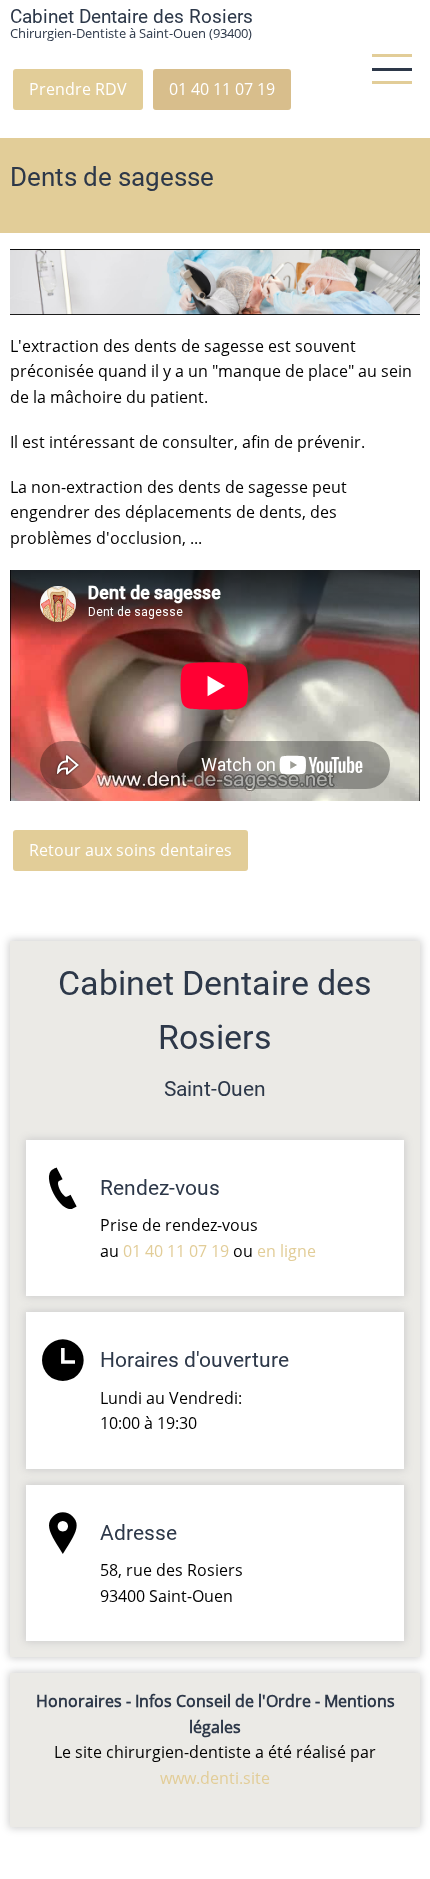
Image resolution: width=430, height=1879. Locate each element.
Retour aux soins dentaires (130, 850)
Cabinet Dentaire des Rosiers (131, 16)
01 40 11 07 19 (222, 89)
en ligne (286, 1251)
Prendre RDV (78, 89)
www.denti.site (215, 1778)
